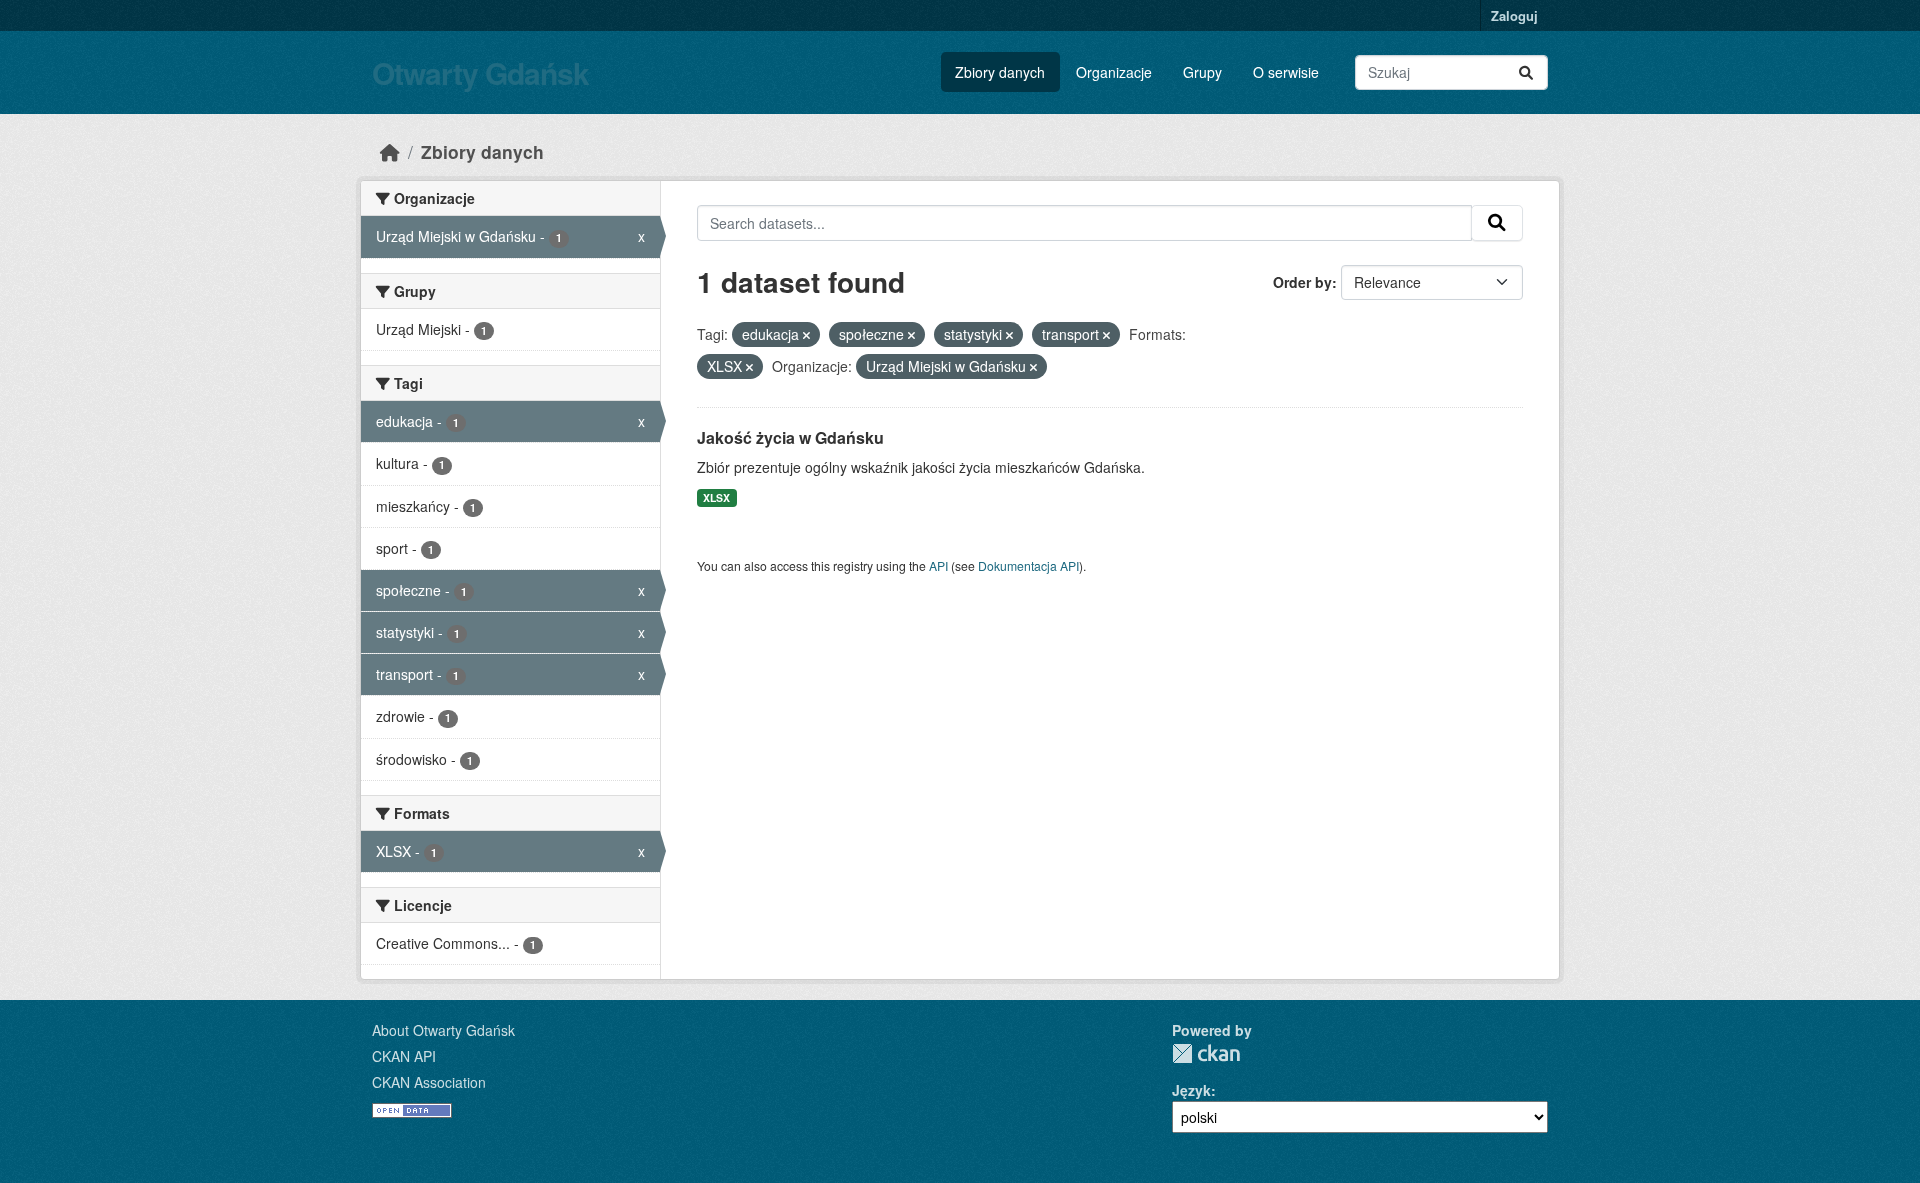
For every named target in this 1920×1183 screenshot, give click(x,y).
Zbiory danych (1000, 72)
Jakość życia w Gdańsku (790, 437)
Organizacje (1114, 72)
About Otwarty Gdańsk (443, 1030)
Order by (1302, 282)
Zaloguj (1514, 15)
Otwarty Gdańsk (480, 72)
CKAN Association (429, 1082)
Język (1191, 1090)
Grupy (1202, 72)
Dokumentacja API (1028, 565)
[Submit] (1526, 72)
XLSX (716, 497)
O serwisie (1286, 72)
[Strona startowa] (390, 151)
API (938, 565)
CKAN (1206, 1053)
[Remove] (806, 335)
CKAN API (404, 1056)
